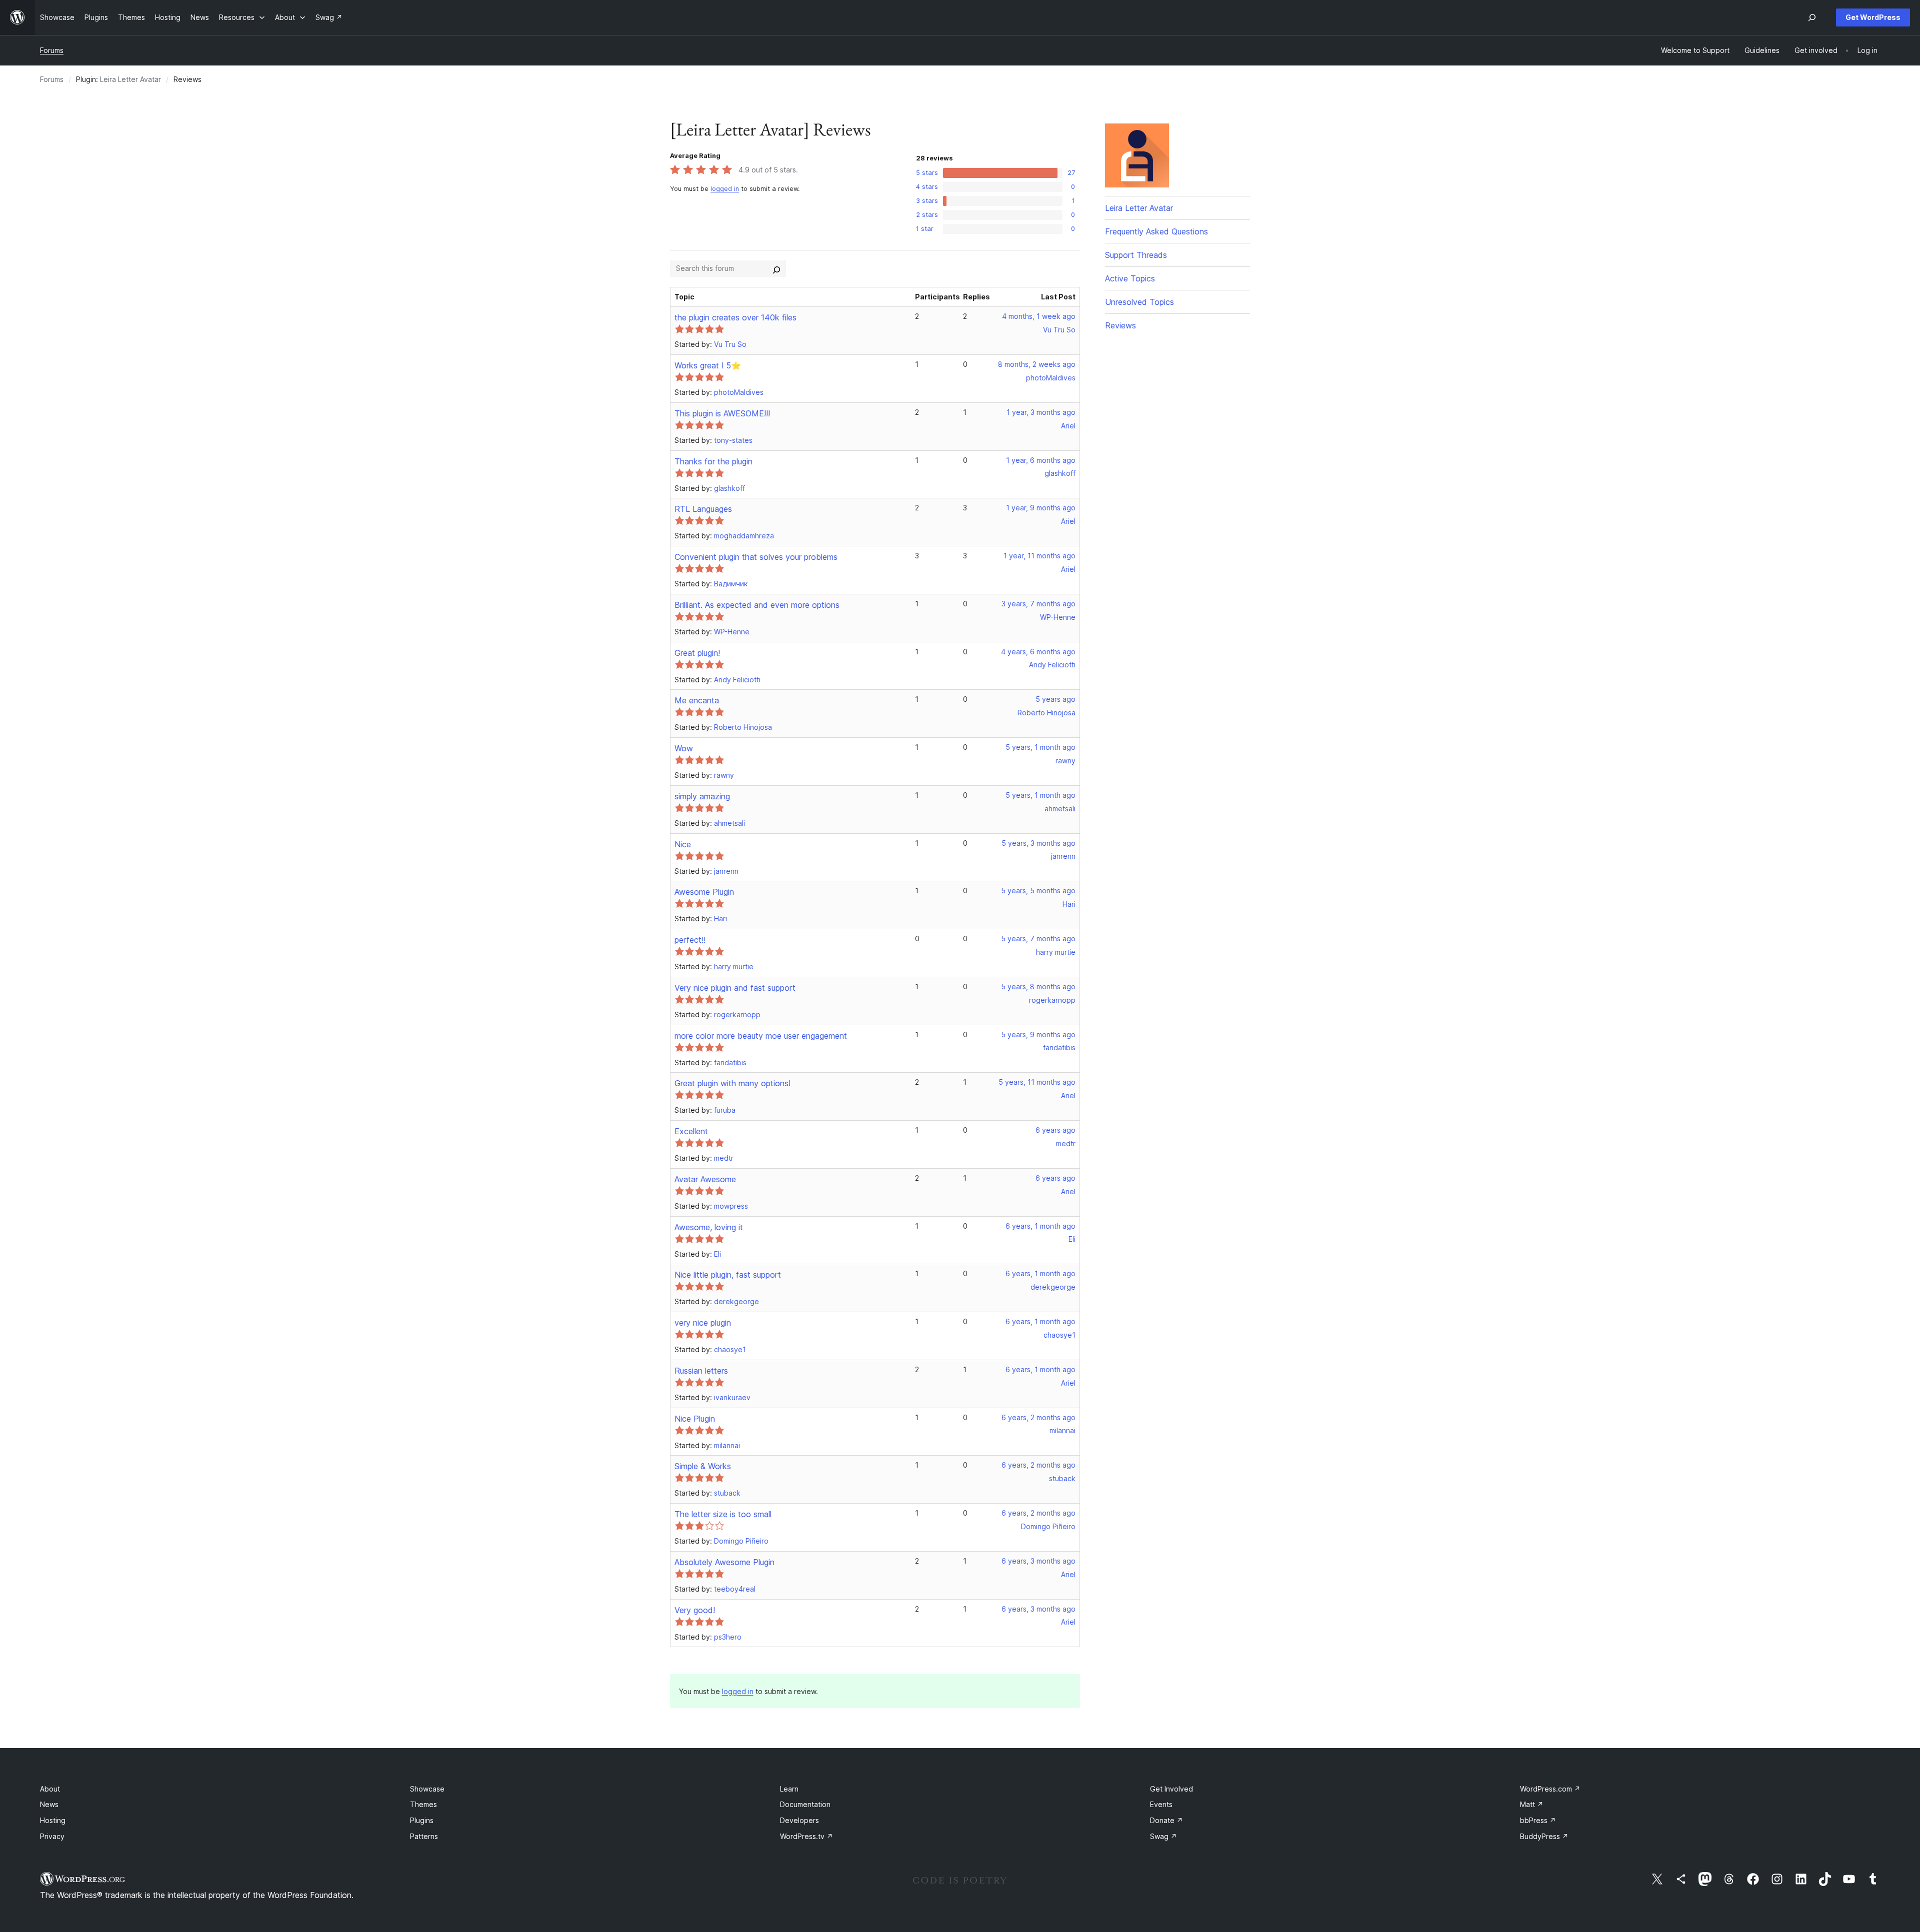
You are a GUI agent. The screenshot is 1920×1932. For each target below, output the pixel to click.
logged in (725, 189)
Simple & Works (703, 1466)
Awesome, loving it (709, 1227)
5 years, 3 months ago (1038, 843)
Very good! (695, 1610)
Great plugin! (697, 653)
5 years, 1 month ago (1040, 747)
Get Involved (1171, 1789)
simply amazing (702, 796)
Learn (789, 1789)
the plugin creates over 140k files (735, 317)
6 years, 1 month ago (1040, 1226)
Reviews (1120, 325)
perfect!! (690, 940)
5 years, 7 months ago (1038, 939)
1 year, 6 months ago (1041, 460)
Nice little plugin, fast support (728, 1275)
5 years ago (1055, 699)
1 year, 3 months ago (1041, 412)
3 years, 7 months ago (1038, 604)
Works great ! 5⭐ (708, 365)
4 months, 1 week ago (1039, 316)
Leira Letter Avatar (130, 79)
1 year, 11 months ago (1039, 556)
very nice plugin (703, 1323)
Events (1161, 1804)
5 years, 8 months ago (1038, 986)
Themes (423, 1804)
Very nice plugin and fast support (735, 988)
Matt (1532, 1804)
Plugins (422, 1820)
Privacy (52, 1836)
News (49, 1804)
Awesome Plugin (704, 892)
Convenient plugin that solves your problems (756, 557)
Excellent (691, 1131)
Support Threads (1136, 255)
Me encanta (697, 700)
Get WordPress (1873, 17)
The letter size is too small (723, 1514)
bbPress (1538, 1820)
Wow (684, 748)
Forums (52, 50)
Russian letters (701, 1371)
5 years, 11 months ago (1037, 1082)
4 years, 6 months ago (1038, 652)
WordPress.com (1550, 1789)
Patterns (424, 1836)
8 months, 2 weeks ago (1037, 364)
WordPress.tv (806, 1836)
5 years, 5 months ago (1038, 891)
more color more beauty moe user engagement (761, 1036)
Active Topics (1130, 278)
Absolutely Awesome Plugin (724, 1562)
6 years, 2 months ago (1038, 1417)
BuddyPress (1544, 1836)
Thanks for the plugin (713, 461)
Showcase (427, 1789)
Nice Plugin (695, 1419)
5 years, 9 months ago (1038, 1034)
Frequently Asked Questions (1156, 231)
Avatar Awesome (705, 1179)
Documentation (805, 1804)
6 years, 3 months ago (1038, 1561)
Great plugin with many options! (732, 1083)
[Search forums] (776, 268)
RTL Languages (703, 509)
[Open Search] (1812, 17)
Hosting (53, 1820)
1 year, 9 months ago (1041, 508)
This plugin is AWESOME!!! (722, 413)
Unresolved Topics (1139, 302)
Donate (1166, 1820)
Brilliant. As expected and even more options (757, 605)
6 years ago (1055, 1130)
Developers (799, 1820)
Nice (683, 844)
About (50, 1789)
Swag (1163, 1836)
